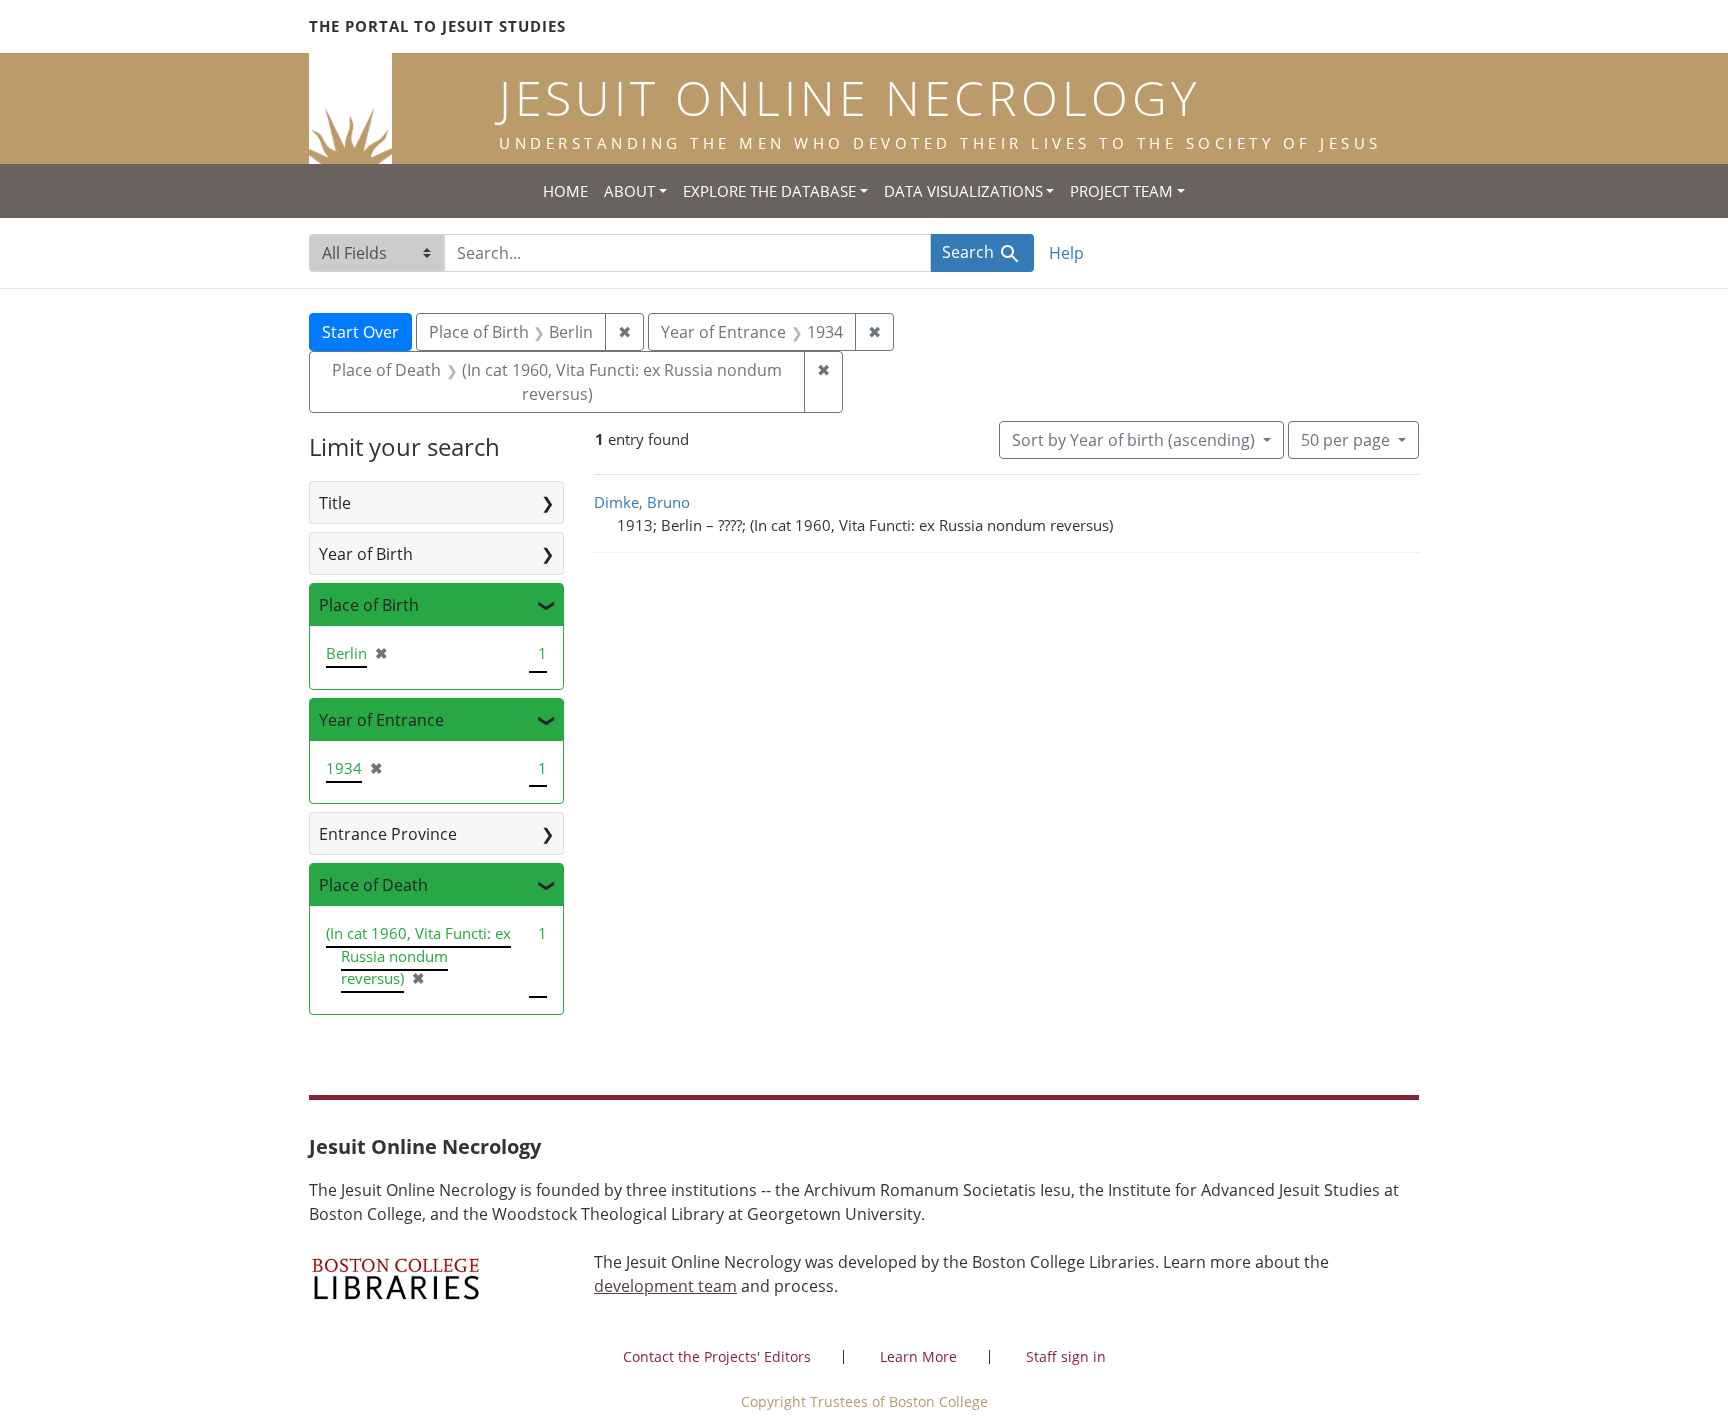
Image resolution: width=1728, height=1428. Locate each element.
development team (665, 1286)
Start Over (360, 332)
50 (1345, 439)
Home (565, 191)
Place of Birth (369, 605)
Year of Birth (366, 554)
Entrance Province (388, 834)
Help (1066, 253)
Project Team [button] (1121, 191)
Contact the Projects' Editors (717, 1356)
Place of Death (373, 885)
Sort (1133, 440)
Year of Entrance (381, 720)
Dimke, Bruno (642, 502)
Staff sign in (1066, 1356)
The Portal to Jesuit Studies (437, 26)
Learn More (918, 1356)
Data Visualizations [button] (963, 191)
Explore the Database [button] (769, 191)
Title (335, 503)
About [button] (629, 191)
